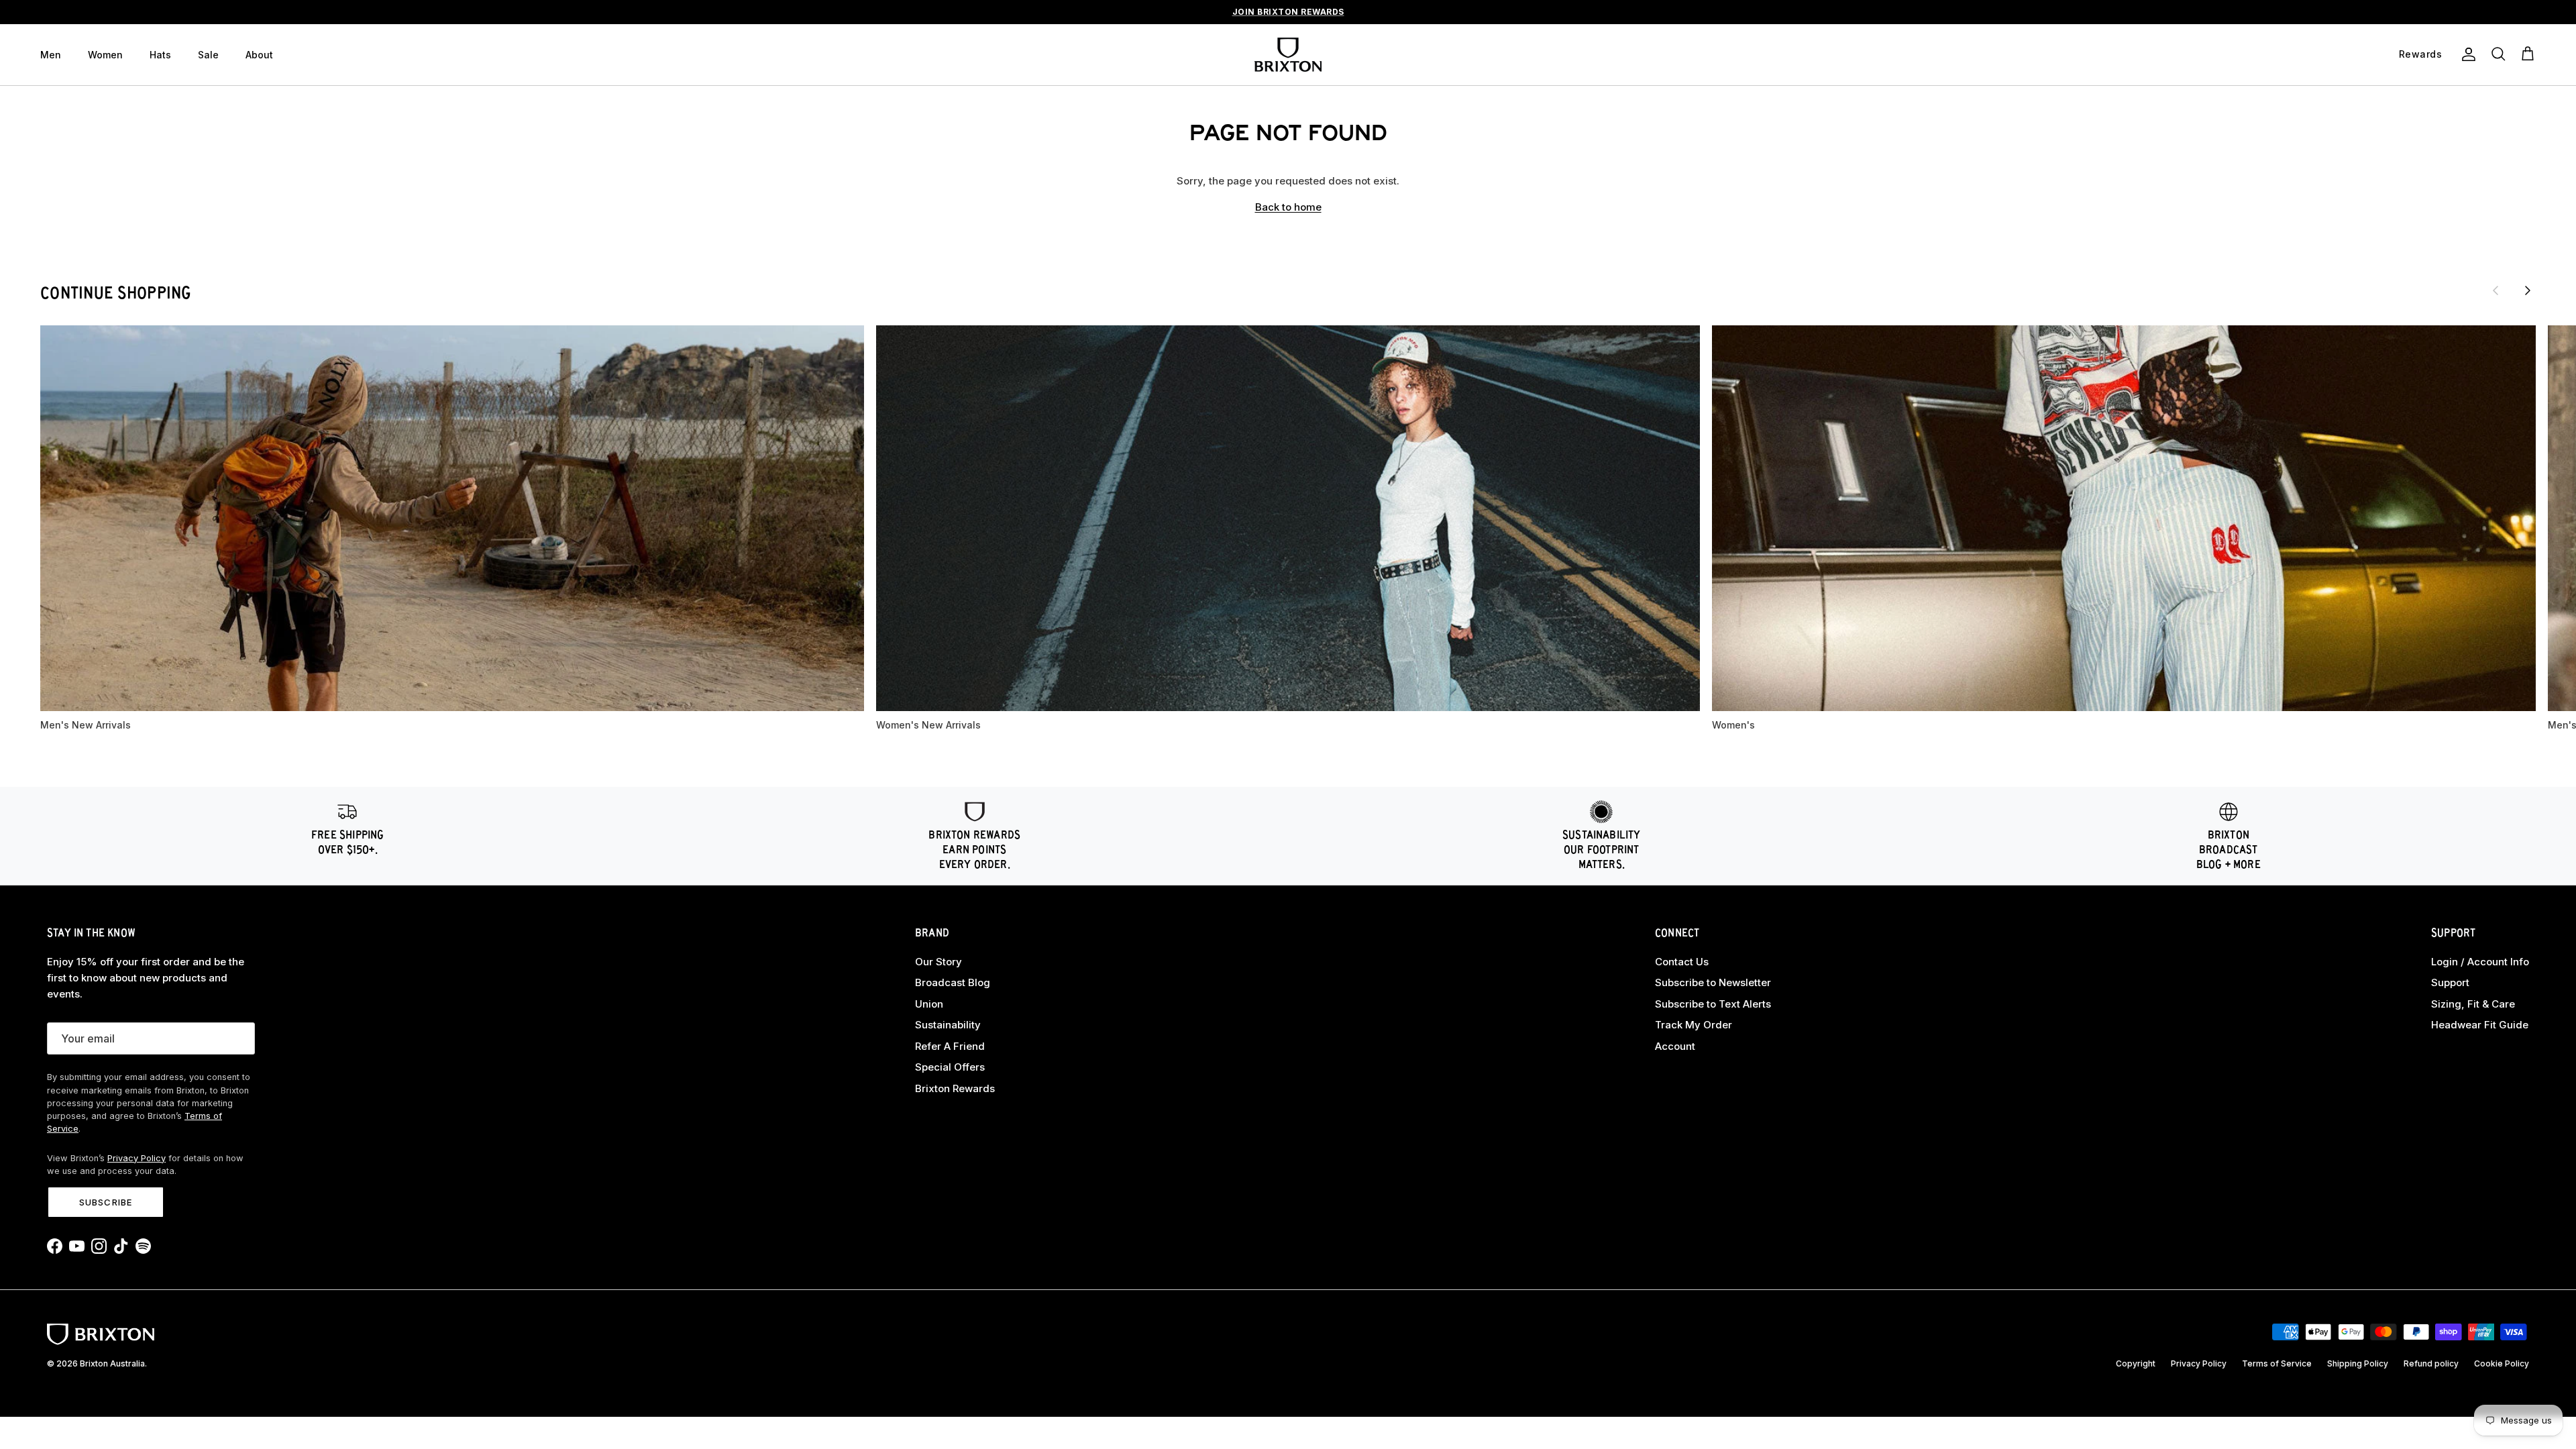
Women (105, 55)
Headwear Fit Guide (2480, 1025)
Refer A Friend (950, 1046)
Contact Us (1682, 962)
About (259, 55)
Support (2450, 982)
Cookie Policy (2502, 1363)
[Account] (2466, 54)
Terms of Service (2277, 1363)
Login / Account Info (2480, 962)
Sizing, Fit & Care (2473, 1004)
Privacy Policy (137, 1158)
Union (929, 1004)
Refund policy (2431, 1363)
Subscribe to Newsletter (1713, 982)
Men (51, 55)
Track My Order (1694, 1025)
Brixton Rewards (955, 1088)
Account (1675, 1046)
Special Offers (950, 1067)
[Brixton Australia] (1288, 55)
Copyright (2136, 1363)
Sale (208, 55)
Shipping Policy (2358, 1363)
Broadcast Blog (953, 982)
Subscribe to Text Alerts (1713, 1004)
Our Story (938, 962)
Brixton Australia (112, 1363)
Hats (160, 55)
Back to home (1288, 207)
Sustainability (948, 1025)
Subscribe (105, 1202)
